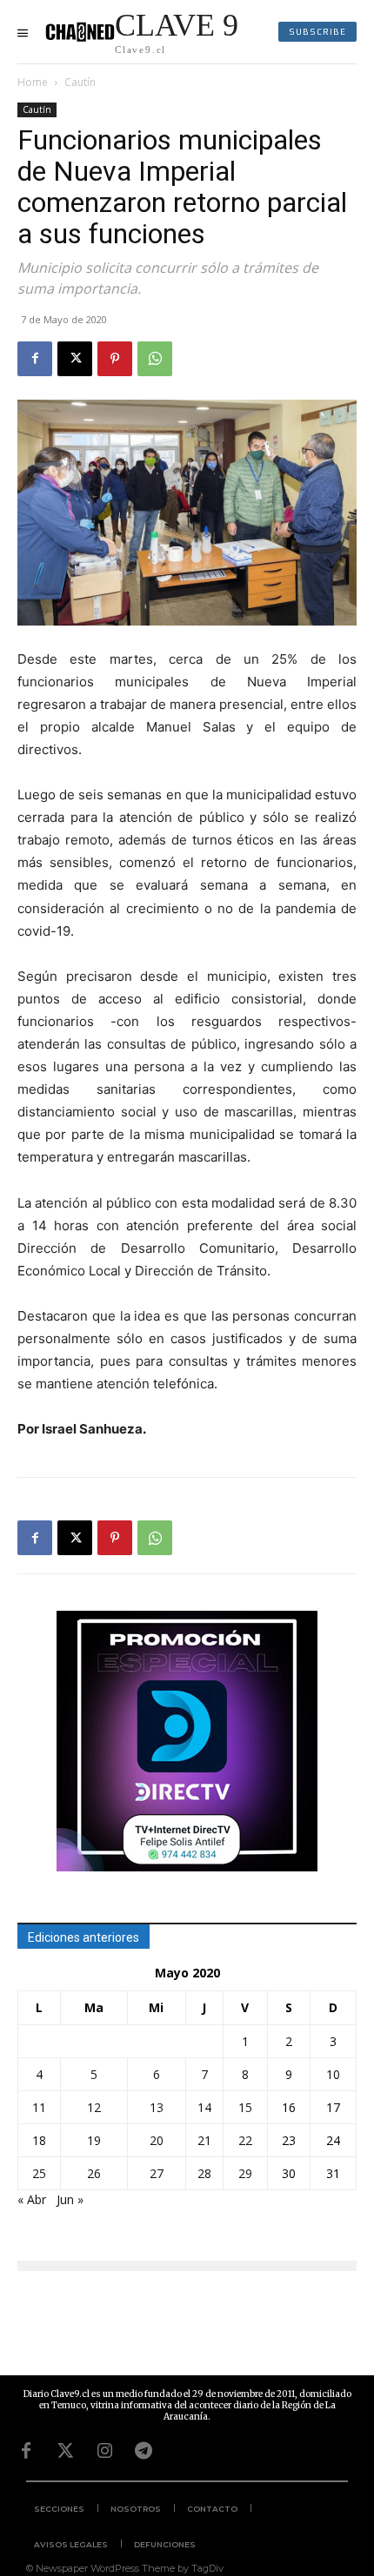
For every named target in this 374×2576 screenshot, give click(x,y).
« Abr (32, 2199)
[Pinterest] (115, 359)
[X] (75, 359)
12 (94, 2107)
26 (94, 2173)
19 (94, 2140)
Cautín (80, 82)
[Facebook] (35, 359)
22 (245, 2140)
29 (245, 2173)
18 (39, 2140)
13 (157, 2107)
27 (157, 2173)
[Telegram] (144, 2451)
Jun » (70, 2199)
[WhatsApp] (155, 359)
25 (39, 2173)
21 (204, 2140)
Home (33, 82)
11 (39, 2107)
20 (157, 2140)
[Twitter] (65, 2451)
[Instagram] (104, 2451)
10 (333, 2074)
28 (204, 2173)
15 (245, 2107)
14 (204, 2107)
